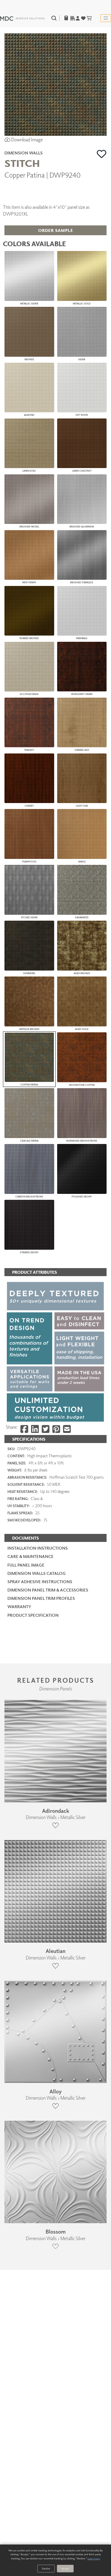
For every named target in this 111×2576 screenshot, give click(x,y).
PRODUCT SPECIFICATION (33, 1615)
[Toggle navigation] (106, 18)
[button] (102, 154)
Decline (46, 2568)
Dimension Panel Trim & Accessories (48, 1590)
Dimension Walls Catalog (37, 1573)
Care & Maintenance (30, 1556)
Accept (65, 2568)
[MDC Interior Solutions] (22, 18)
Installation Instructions (38, 1548)
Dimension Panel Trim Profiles (41, 1598)
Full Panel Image (26, 1565)
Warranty (19, 1607)
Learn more (94, 2558)
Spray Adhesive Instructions (40, 1582)
